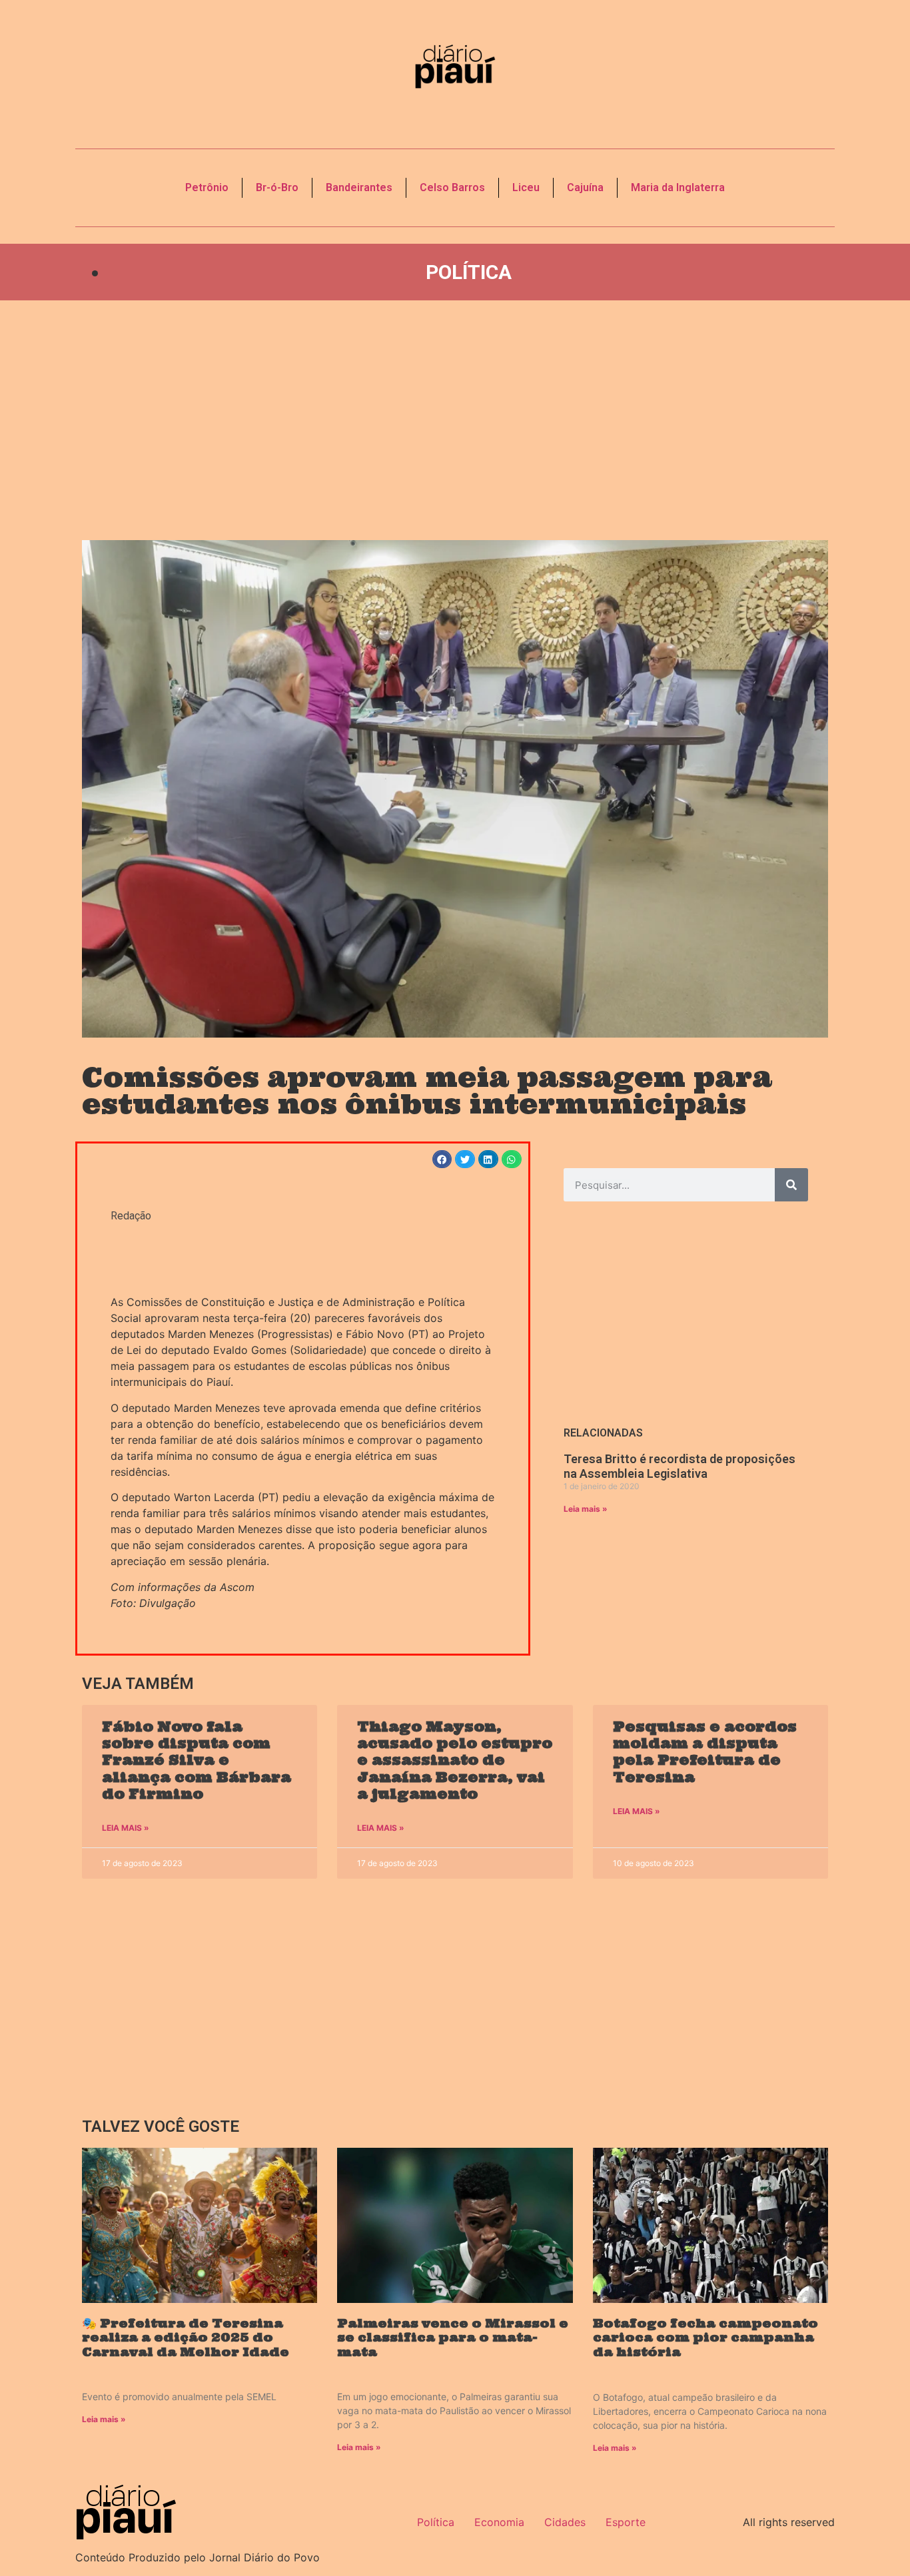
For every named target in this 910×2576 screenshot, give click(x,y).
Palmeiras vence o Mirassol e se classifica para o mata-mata (453, 2338)
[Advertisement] (455, 420)
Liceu (526, 187)
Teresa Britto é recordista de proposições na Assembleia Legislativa (680, 1466)
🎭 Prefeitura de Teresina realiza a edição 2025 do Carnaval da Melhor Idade (186, 2338)
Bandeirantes (359, 187)
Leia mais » (586, 1509)
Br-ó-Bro (277, 187)
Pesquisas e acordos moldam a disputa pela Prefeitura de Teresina (705, 1752)
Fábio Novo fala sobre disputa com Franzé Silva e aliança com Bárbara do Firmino (197, 1760)
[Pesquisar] (791, 1185)
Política (469, 272)
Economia (499, 2522)
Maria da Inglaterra (678, 187)
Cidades (565, 2522)
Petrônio (207, 187)
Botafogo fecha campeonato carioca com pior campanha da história (705, 2338)
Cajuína (585, 187)
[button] (442, 1159)
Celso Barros (452, 187)
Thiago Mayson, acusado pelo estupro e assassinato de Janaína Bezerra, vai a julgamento (455, 1760)
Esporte (626, 2522)
